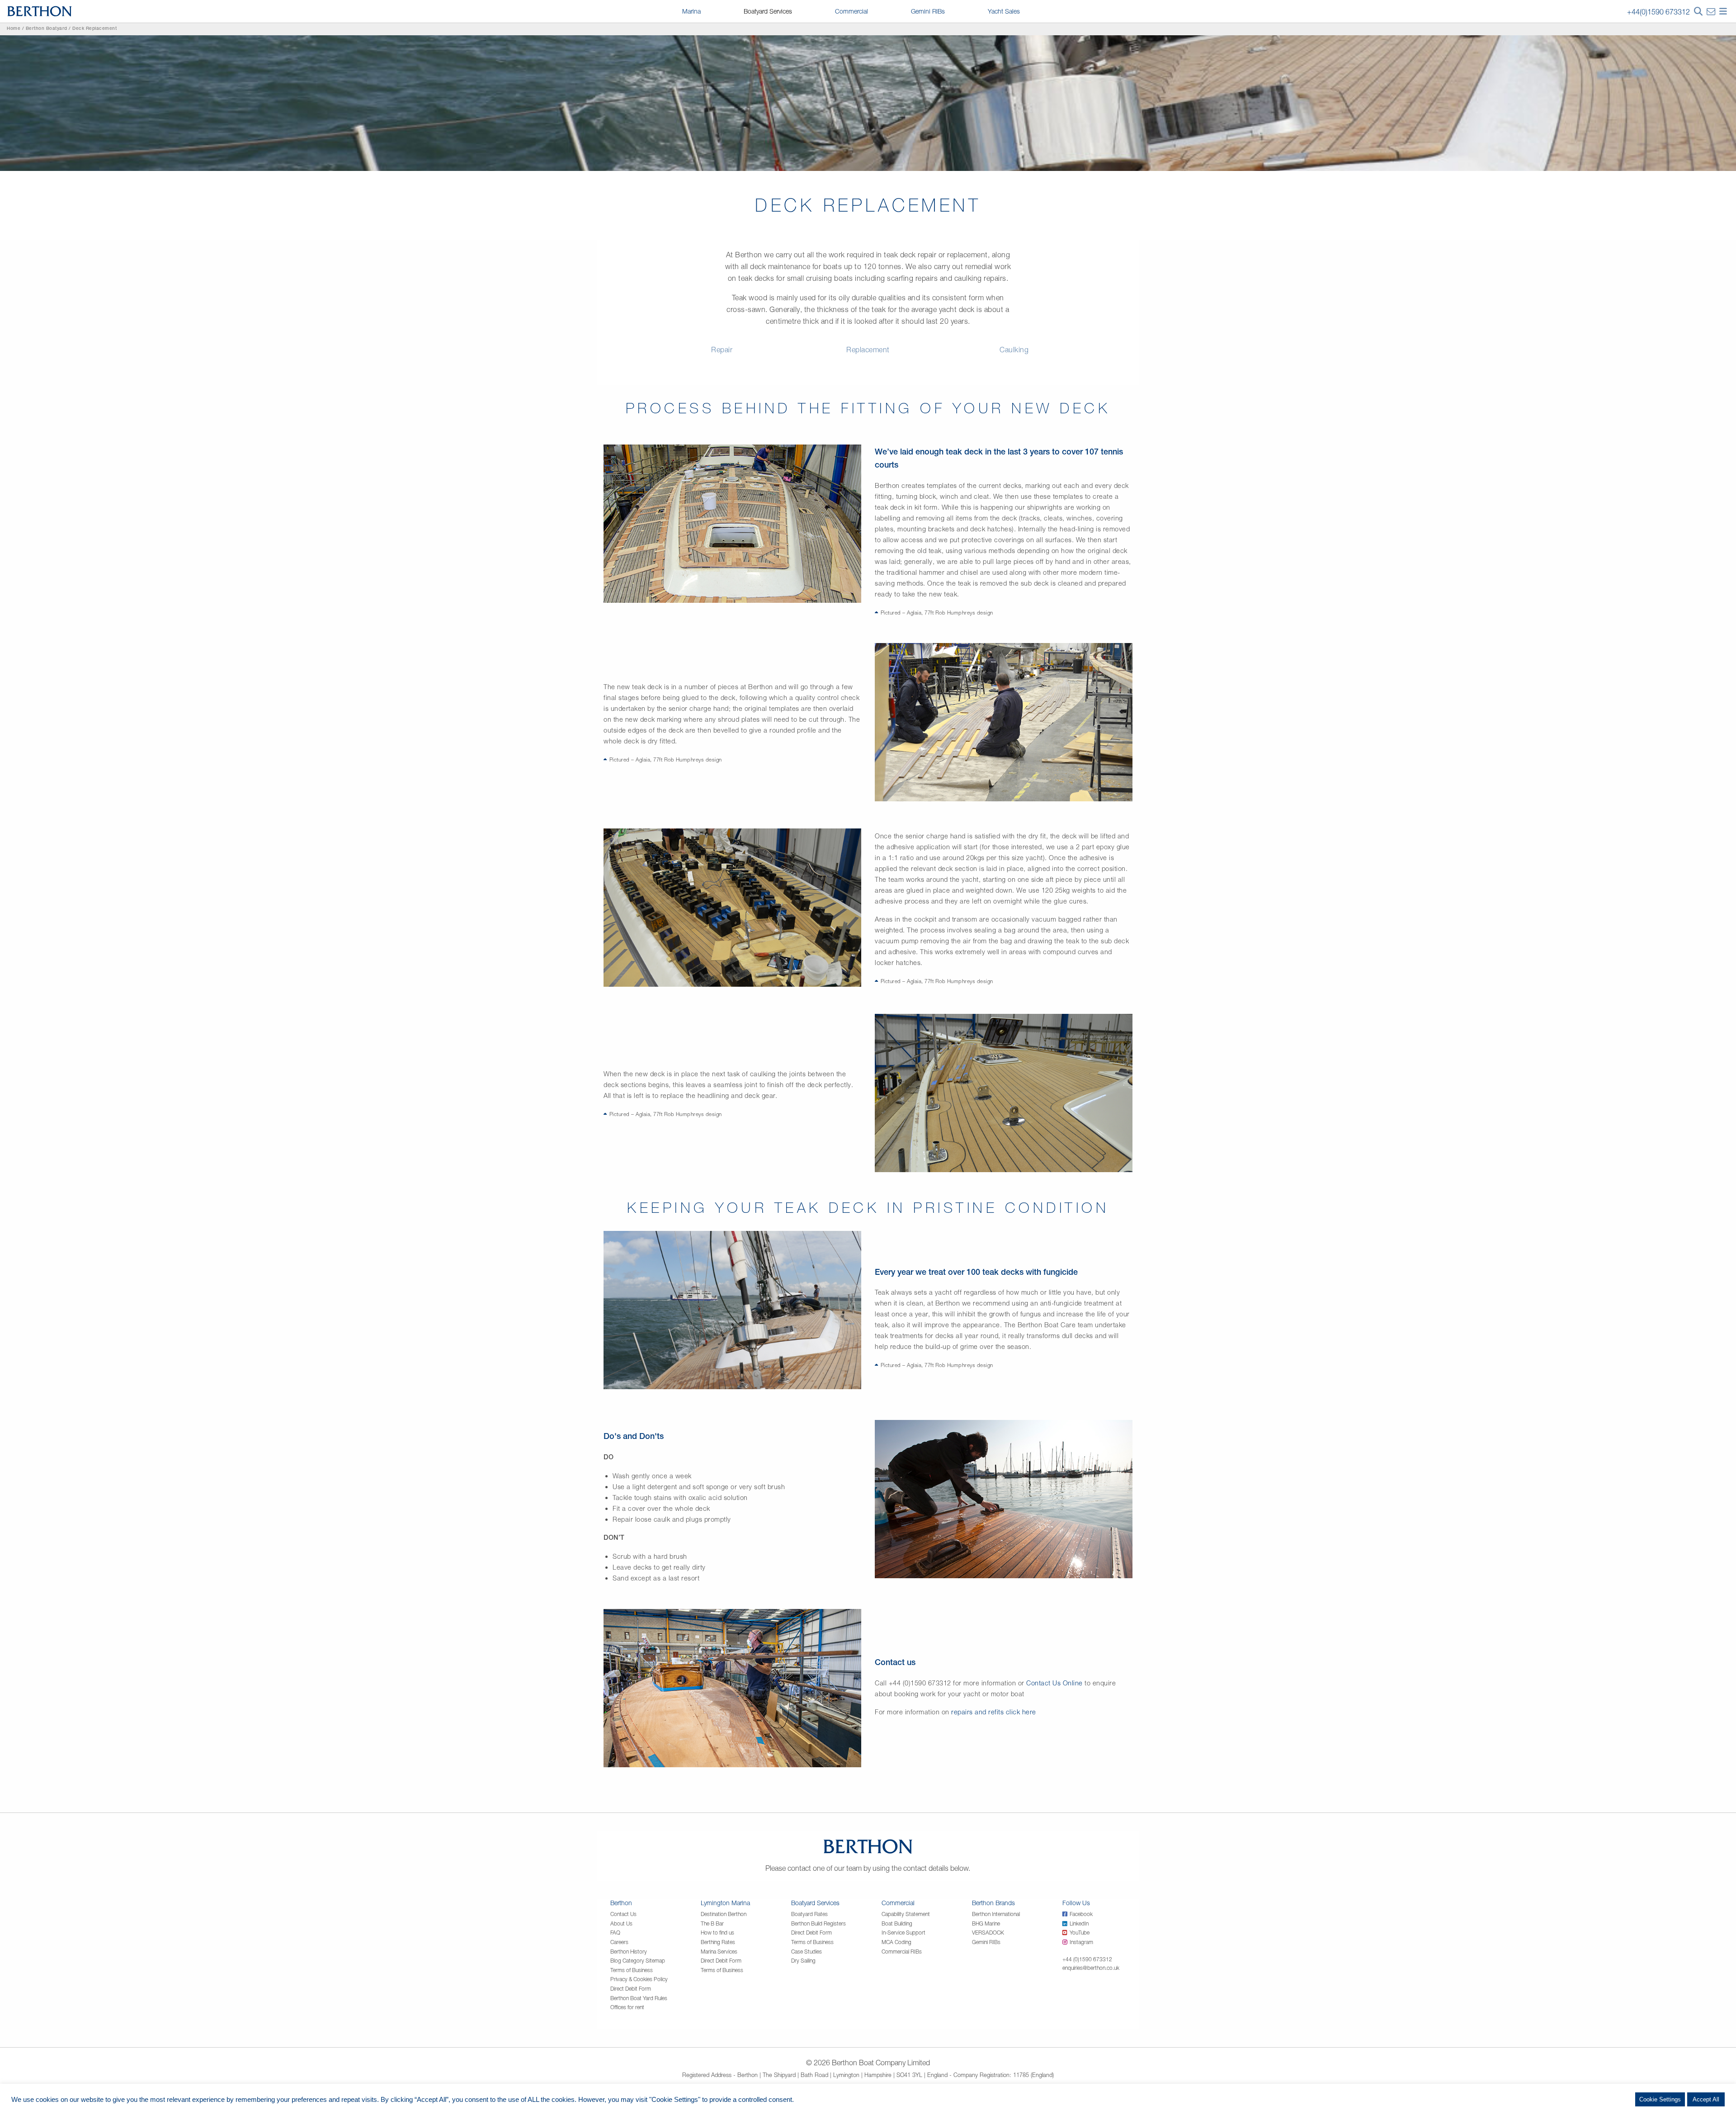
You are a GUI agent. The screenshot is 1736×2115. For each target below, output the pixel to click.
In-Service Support (903, 1933)
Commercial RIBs (902, 1952)
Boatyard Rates (809, 1914)
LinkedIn (1079, 1923)
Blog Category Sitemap (638, 1961)
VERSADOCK (988, 1933)
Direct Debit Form (631, 1989)
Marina (691, 11)
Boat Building (897, 1923)
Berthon (621, 1903)
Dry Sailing (803, 1961)
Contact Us (623, 1914)
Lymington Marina (725, 1903)
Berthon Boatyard (47, 29)
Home (14, 29)
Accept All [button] (1706, 2099)
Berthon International (996, 1914)
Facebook (1081, 1914)
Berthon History (629, 1952)
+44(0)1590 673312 (1658, 12)
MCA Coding (896, 1942)
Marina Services (719, 1952)
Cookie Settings (1660, 2099)
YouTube (1080, 1933)
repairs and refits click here (994, 1712)
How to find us (717, 1933)
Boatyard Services (768, 11)
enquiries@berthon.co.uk (1091, 1968)
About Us (621, 1923)
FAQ (615, 1933)
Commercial (851, 11)
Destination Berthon (724, 1914)
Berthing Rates (718, 1942)
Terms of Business (632, 1970)
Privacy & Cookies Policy (639, 1979)
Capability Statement (906, 1914)
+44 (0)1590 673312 (1087, 1959)
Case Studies (807, 1952)
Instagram (1081, 1942)
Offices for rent (627, 2007)
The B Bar (712, 1923)
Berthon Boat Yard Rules (639, 1998)
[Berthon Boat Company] (40, 10)
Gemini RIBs (928, 11)
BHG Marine (986, 1923)
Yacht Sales (1004, 11)
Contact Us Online (1054, 1683)
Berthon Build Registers (818, 1923)
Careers (619, 1942)
